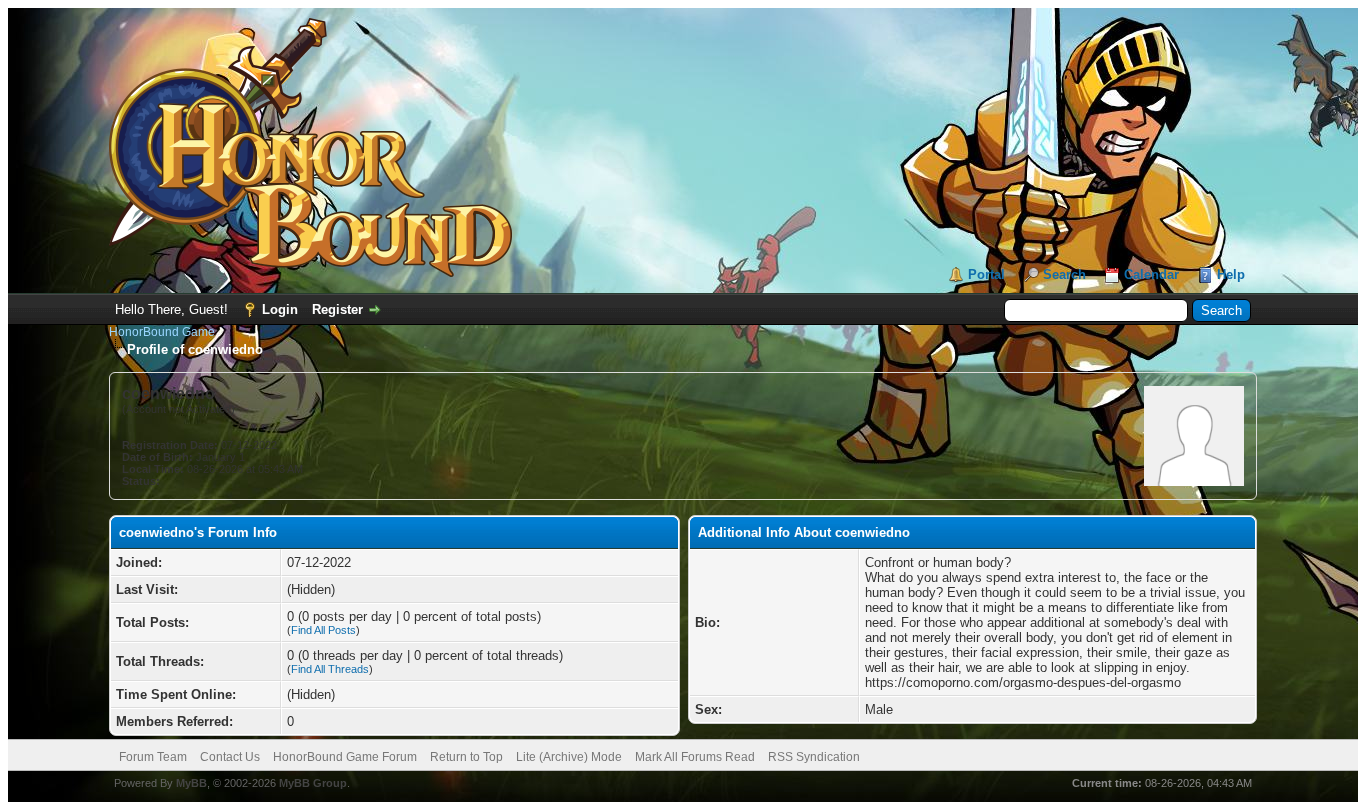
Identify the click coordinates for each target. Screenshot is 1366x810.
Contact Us (230, 757)
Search (1064, 274)
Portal (986, 274)
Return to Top (466, 757)
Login (280, 309)
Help (1231, 274)
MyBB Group (313, 783)
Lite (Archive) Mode (569, 757)
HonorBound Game (162, 332)
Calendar (1151, 274)
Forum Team (153, 757)
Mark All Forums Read (695, 757)
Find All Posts (323, 630)
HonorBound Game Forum (345, 757)
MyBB (191, 783)
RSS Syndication (814, 757)
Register (337, 309)
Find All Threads (330, 669)
